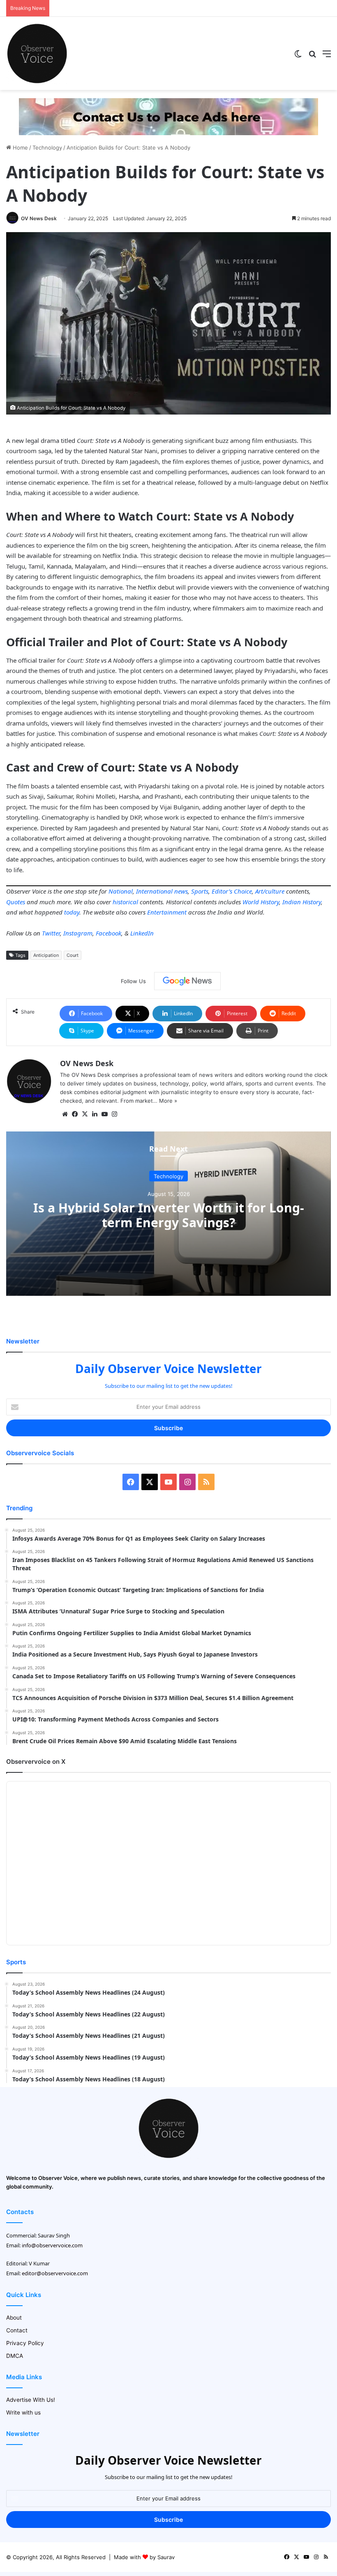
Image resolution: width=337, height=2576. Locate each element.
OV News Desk (39, 218)
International (154, 891)
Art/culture (270, 891)
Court (73, 955)
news (181, 891)
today (72, 912)
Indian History (302, 902)
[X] (85, 1114)
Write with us (23, 2412)
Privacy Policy (25, 2343)
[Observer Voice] (37, 53)
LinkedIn (142, 933)
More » (168, 1101)
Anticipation (46, 955)
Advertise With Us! (31, 2400)
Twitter (51, 933)
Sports (200, 891)
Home (20, 147)
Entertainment (167, 912)
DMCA (15, 2356)
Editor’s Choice (232, 891)
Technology (47, 147)
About (14, 2318)
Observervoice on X (36, 1761)
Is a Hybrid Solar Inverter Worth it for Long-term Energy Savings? (169, 1215)
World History (261, 902)
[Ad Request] (168, 116)
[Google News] (187, 981)
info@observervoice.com (52, 2245)
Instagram (78, 933)
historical (125, 902)
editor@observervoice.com (55, 2273)
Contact (17, 2330)
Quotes (16, 902)
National (121, 891)
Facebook (108, 933)
